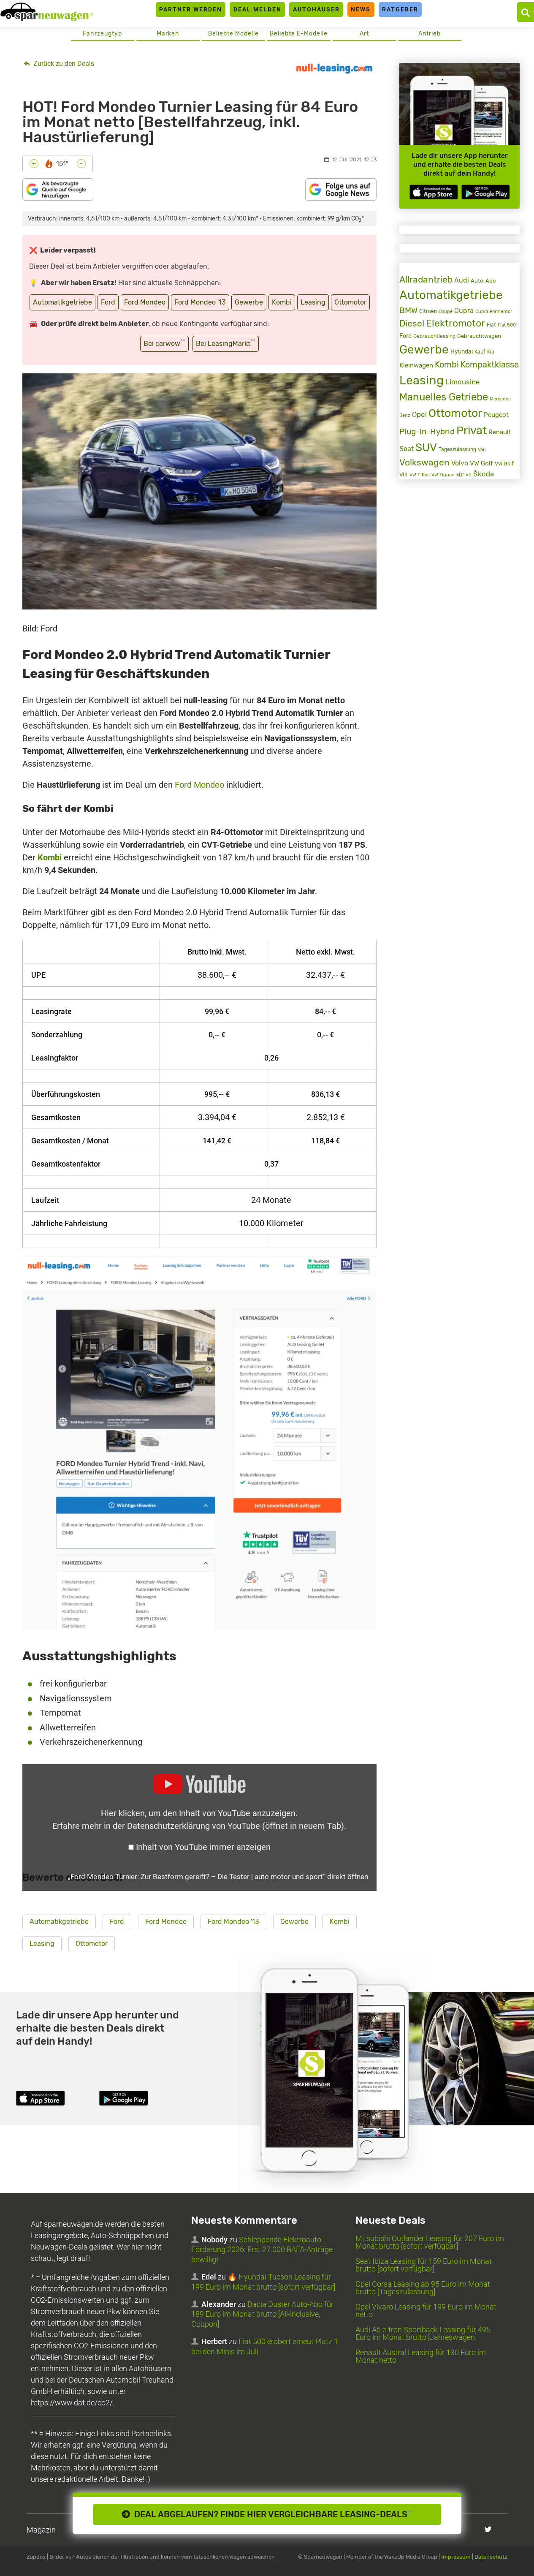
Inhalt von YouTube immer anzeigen (203, 1847)
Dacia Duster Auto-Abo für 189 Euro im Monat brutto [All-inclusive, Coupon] (262, 2314)
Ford (108, 302)
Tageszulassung (457, 449)
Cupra (464, 311)
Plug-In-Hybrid (427, 432)
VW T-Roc (420, 475)
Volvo (460, 463)
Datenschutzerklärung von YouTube (236, 1826)
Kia (491, 352)
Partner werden (191, 9)
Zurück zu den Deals (63, 64)
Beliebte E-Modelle (299, 34)
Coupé (446, 311)
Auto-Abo (483, 281)
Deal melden (258, 9)
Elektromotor (455, 323)
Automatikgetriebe (62, 302)
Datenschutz (491, 2557)
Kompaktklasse (490, 365)
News (361, 9)
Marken (168, 34)
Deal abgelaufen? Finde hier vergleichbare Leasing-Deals (271, 2514)
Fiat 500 (507, 325)
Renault (500, 432)
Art (364, 34)
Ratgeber (400, 9)
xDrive (464, 475)
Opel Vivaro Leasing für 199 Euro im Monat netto (426, 2311)
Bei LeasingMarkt (226, 343)
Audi (462, 280)
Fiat (491, 325)
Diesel (412, 323)
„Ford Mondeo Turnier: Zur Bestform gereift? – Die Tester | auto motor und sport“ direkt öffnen (218, 1877)
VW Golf (481, 463)
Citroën (428, 311)
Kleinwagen (416, 365)
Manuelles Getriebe (444, 397)
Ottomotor (350, 302)
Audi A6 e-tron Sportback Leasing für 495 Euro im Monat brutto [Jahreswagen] (423, 2333)
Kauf (480, 352)
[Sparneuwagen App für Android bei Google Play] (485, 192)
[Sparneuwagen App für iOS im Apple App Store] (434, 192)
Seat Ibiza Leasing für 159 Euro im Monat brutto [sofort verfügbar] (424, 2265)
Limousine (463, 382)
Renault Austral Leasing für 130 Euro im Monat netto (421, 2356)
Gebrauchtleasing (434, 336)
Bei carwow (164, 343)
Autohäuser (316, 9)
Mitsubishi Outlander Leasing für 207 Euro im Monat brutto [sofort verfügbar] (430, 2242)
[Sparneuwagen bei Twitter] (488, 2529)
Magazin (41, 2530)
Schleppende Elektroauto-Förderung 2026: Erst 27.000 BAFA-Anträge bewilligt (262, 2250)
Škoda (484, 474)
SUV (426, 447)
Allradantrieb (426, 279)
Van (482, 449)
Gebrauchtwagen (479, 336)
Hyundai (462, 351)
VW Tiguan (443, 475)
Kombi (282, 302)
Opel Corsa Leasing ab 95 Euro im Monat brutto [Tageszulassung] (423, 2288)
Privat (472, 430)
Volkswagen (424, 462)
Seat (407, 449)
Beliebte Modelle (233, 34)
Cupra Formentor (494, 311)
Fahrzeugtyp (102, 34)
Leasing (313, 302)
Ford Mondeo (145, 302)
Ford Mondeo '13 (200, 302)
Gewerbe (249, 302)
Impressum (456, 2557)
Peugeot (496, 415)
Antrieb (430, 34)
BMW (408, 310)
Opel (419, 414)
